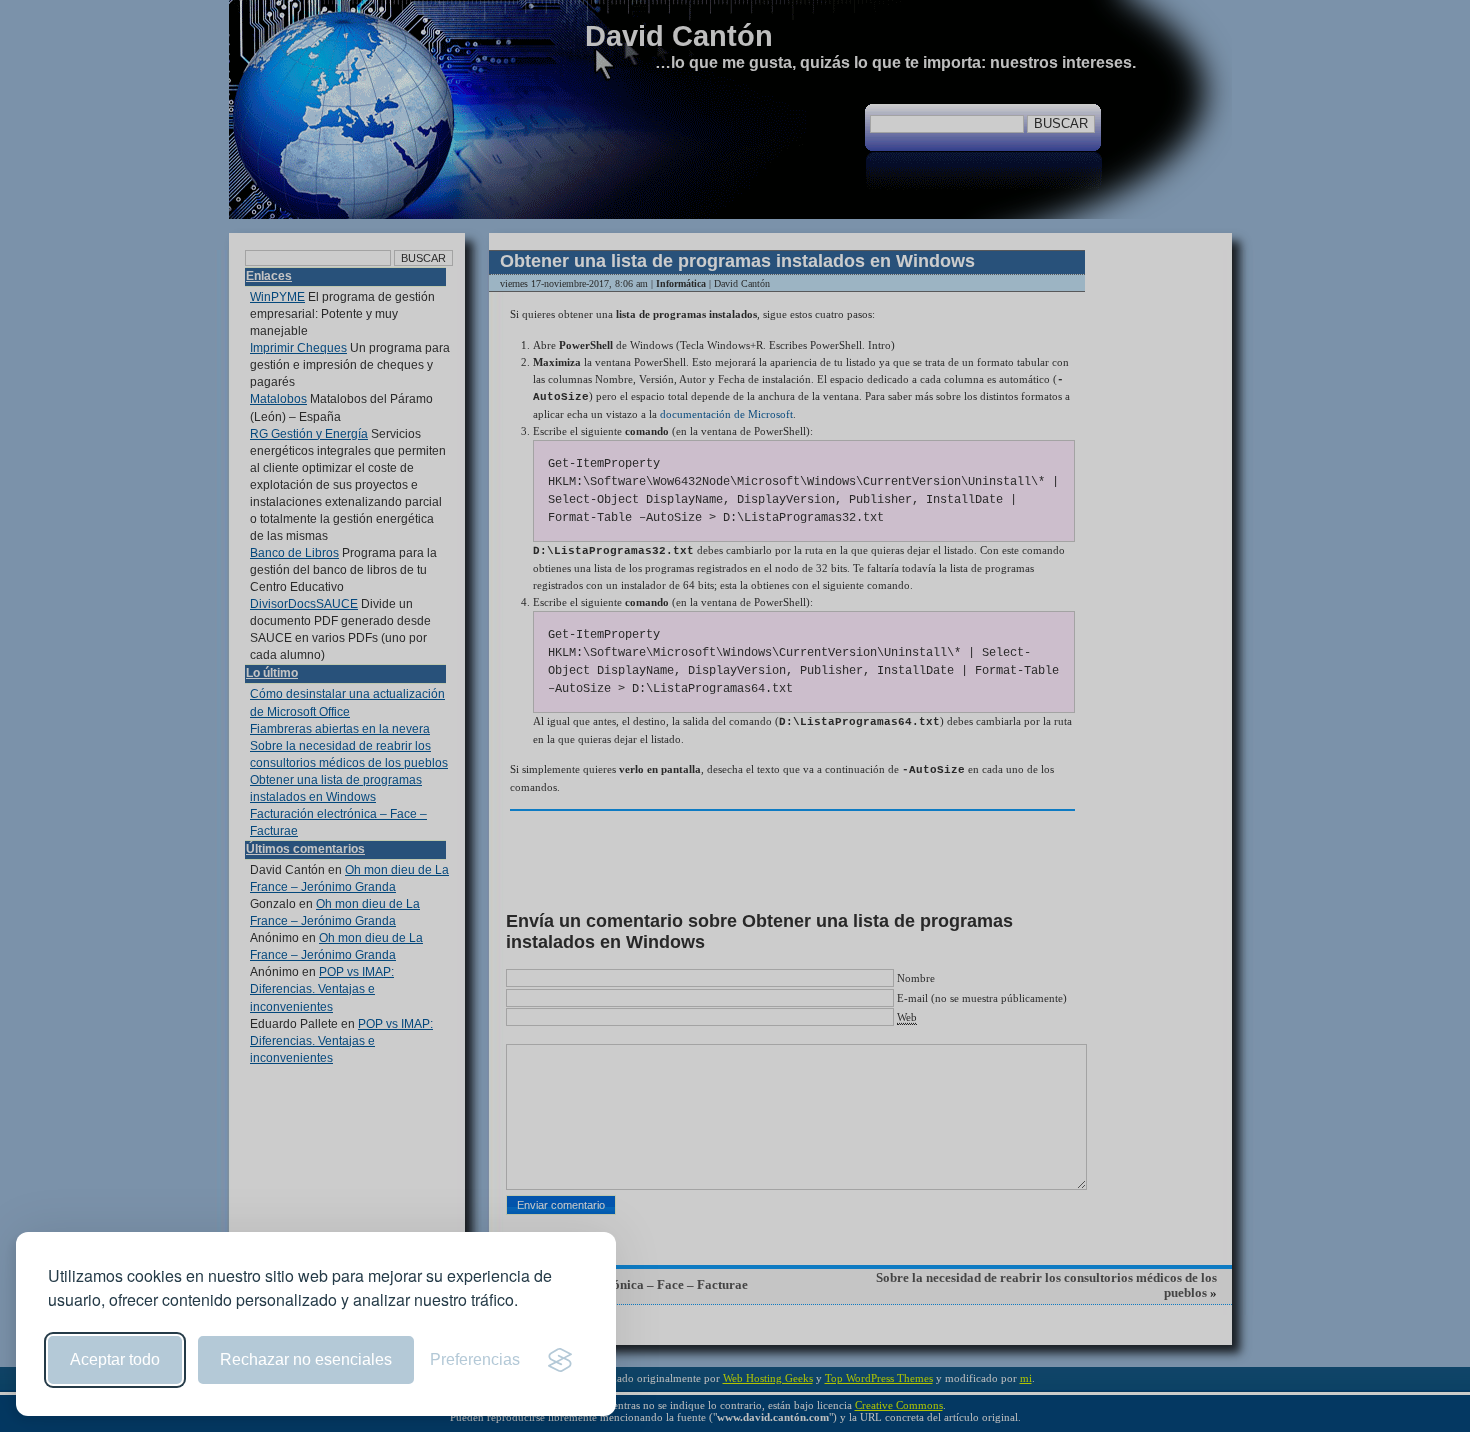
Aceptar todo (115, 1359)
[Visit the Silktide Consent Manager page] (560, 1360)
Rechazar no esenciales (306, 1359)
